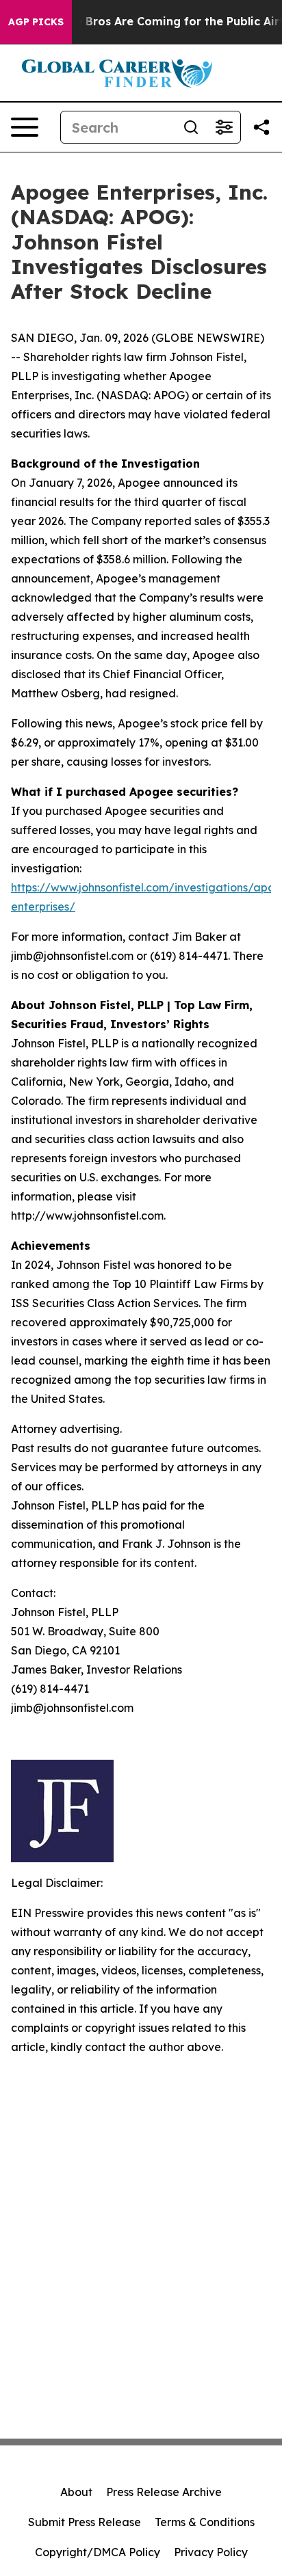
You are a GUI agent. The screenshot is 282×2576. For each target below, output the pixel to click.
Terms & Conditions (205, 2522)
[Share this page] (261, 127)
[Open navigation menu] (25, 127)
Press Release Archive (164, 2492)
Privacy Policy (211, 2552)
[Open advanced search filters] (224, 127)
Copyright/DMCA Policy (98, 2552)
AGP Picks (36, 22)
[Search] (191, 127)
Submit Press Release (85, 2522)
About (76, 2492)
